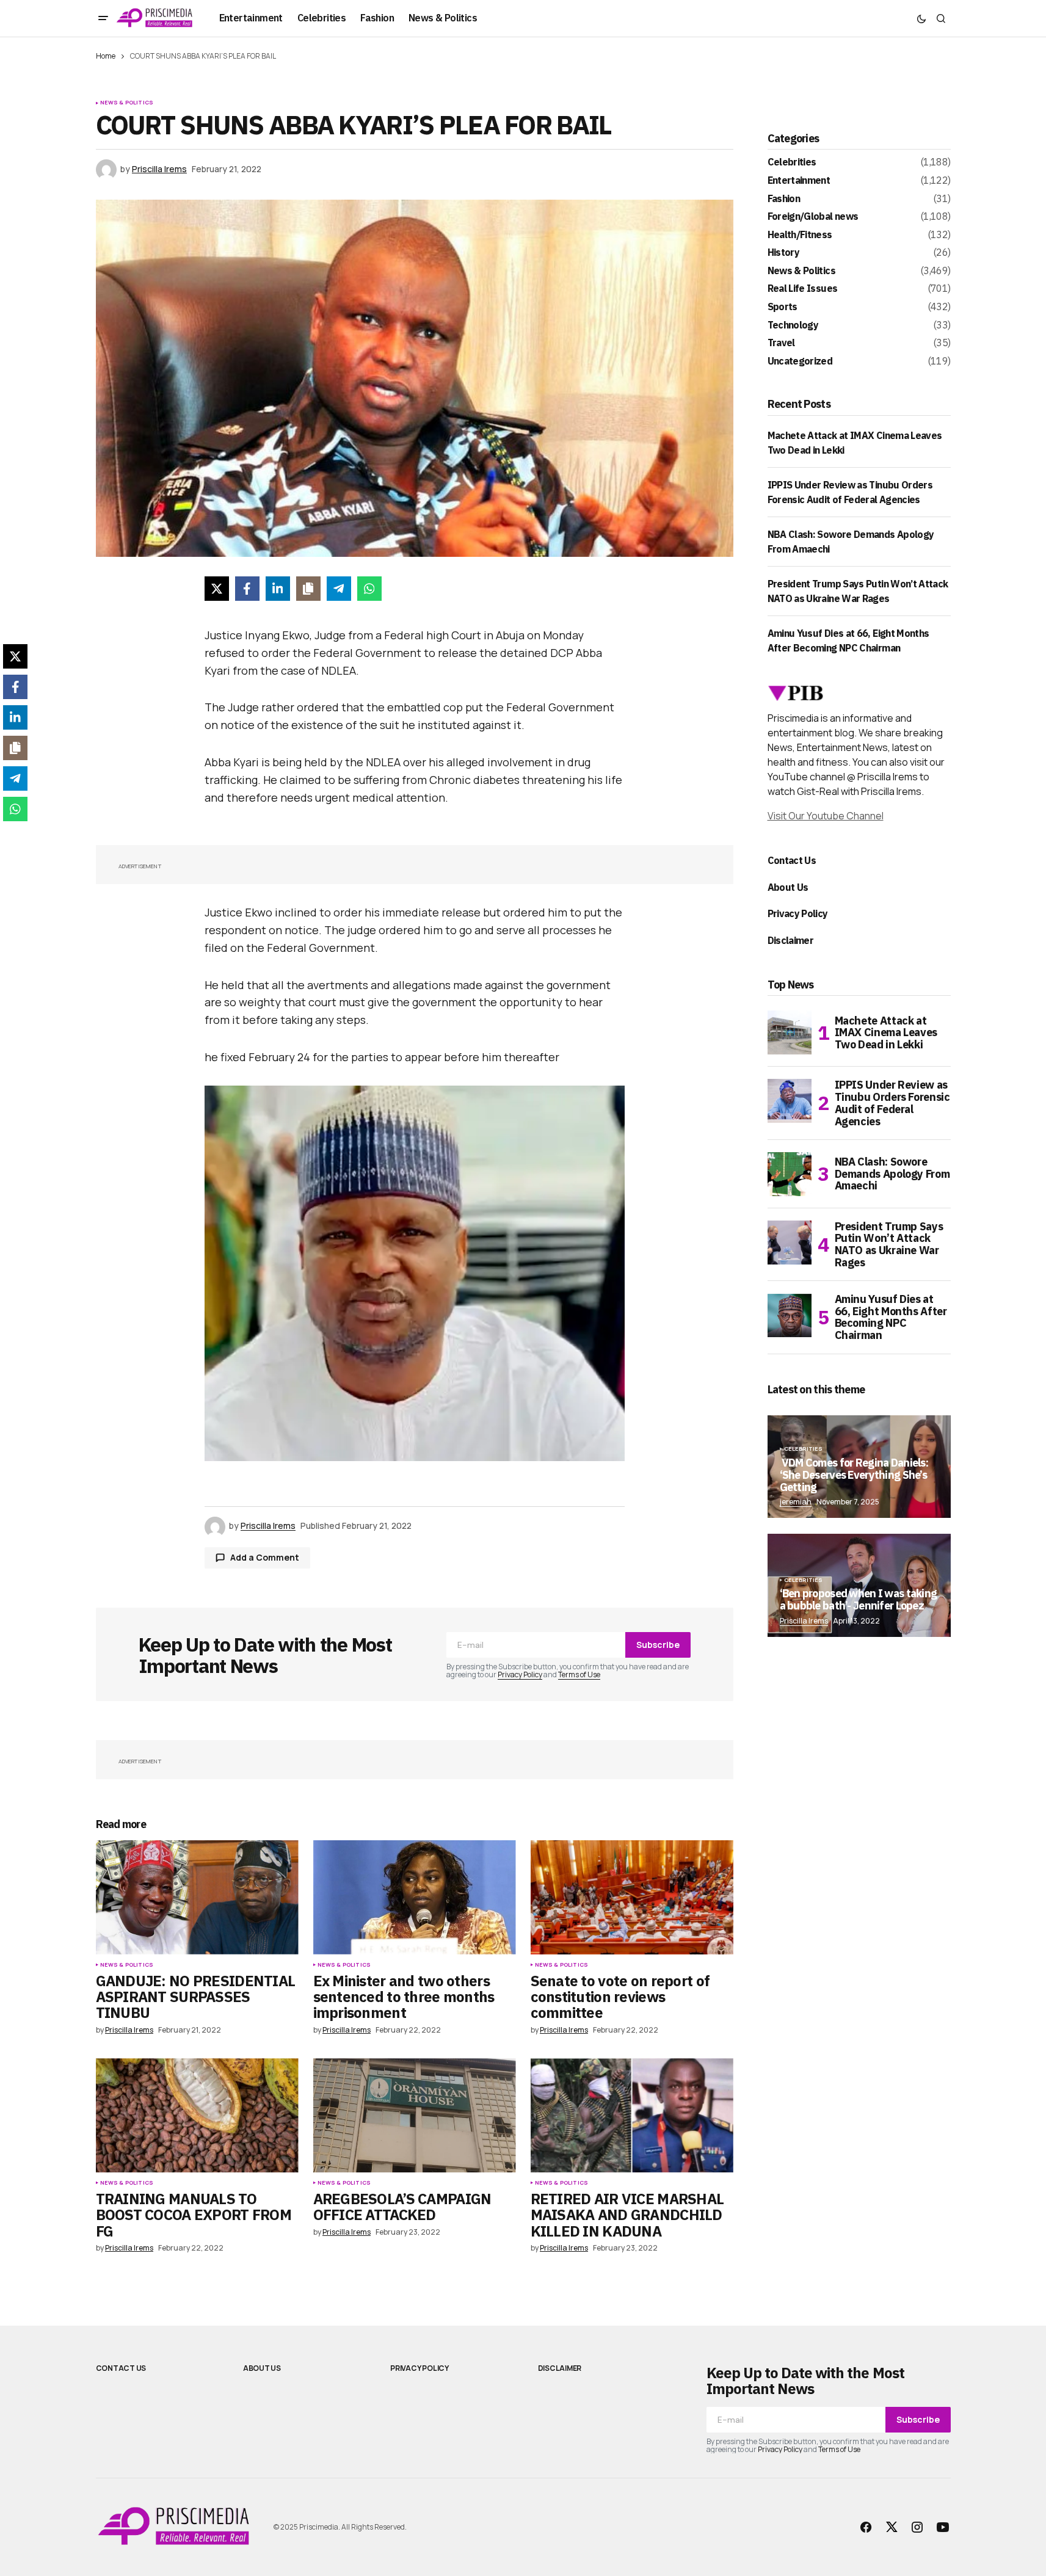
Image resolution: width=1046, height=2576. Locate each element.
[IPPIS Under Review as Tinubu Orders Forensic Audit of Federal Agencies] (790, 1101)
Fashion (784, 199)
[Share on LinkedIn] (278, 589)
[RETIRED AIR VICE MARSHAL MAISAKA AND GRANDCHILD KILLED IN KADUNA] (632, 2115)
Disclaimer (791, 940)
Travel (781, 343)
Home (106, 56)
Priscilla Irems (804, 1621)
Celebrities (792, 162)
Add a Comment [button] (265, 1557)
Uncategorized (800, 361)
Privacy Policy (520, 1674)
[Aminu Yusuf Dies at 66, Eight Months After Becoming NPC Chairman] (790, 1315)
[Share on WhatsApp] (369, 589)
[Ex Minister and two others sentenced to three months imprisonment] (415, 1897)
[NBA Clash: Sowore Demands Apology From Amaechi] (790, 1174)
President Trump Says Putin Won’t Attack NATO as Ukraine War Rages (889, 1245)
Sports (783, 307)
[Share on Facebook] (247, 589)
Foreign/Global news (813, 217)
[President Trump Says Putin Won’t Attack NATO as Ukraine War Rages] (790, 1243)
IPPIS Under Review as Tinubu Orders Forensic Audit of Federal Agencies (892, 1103)
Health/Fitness (800, 235)
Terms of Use (579, 1674)
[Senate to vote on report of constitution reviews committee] (632, 1897)
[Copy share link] (308, 589)
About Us (788, 887)
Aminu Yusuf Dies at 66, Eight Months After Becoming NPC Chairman (891, 1317)
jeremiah (796, 1502)
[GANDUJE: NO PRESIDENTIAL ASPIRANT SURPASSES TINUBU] (197, 1897)
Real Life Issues (803, 289)
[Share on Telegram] (339, 589)
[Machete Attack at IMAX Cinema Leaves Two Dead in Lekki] (790, 1032)
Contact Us (792, 860)
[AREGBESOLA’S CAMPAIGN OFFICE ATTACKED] (415, 2115)
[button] (103, 18)
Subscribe (658, 1645)
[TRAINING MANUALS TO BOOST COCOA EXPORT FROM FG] (197, 2115)
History (784, 253)
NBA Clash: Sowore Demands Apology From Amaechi (892, 1174)
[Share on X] (217, 589)
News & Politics (127, 103)
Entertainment (799, 181)
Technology (793, 325)
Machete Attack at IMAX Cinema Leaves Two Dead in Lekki (886, 1033)
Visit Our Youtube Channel (826, 816)
